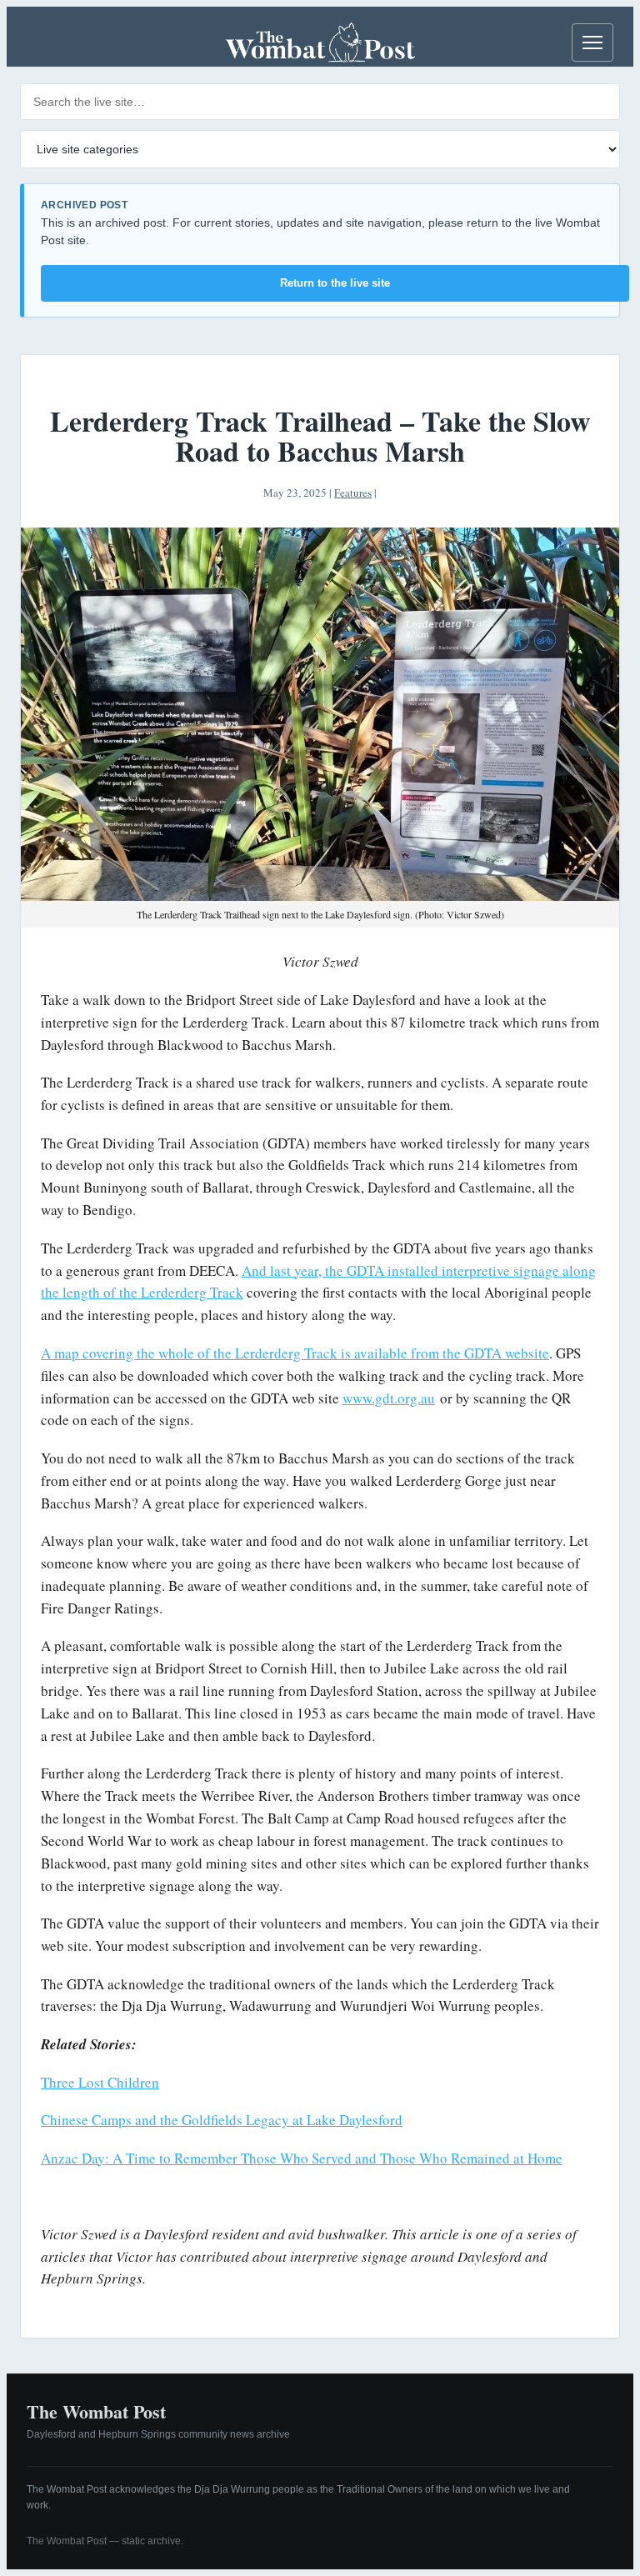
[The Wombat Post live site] (320, 43)
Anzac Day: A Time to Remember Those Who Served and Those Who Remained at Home (302, 2158)
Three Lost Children (100, 2082)
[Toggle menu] (592, 43)
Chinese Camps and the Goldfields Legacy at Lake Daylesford (222, 2120)
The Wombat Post (96, 2411)
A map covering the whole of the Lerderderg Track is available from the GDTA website (295, 1353)
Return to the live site (335, 283)
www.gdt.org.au (389, 1398)
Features (353, 493)
